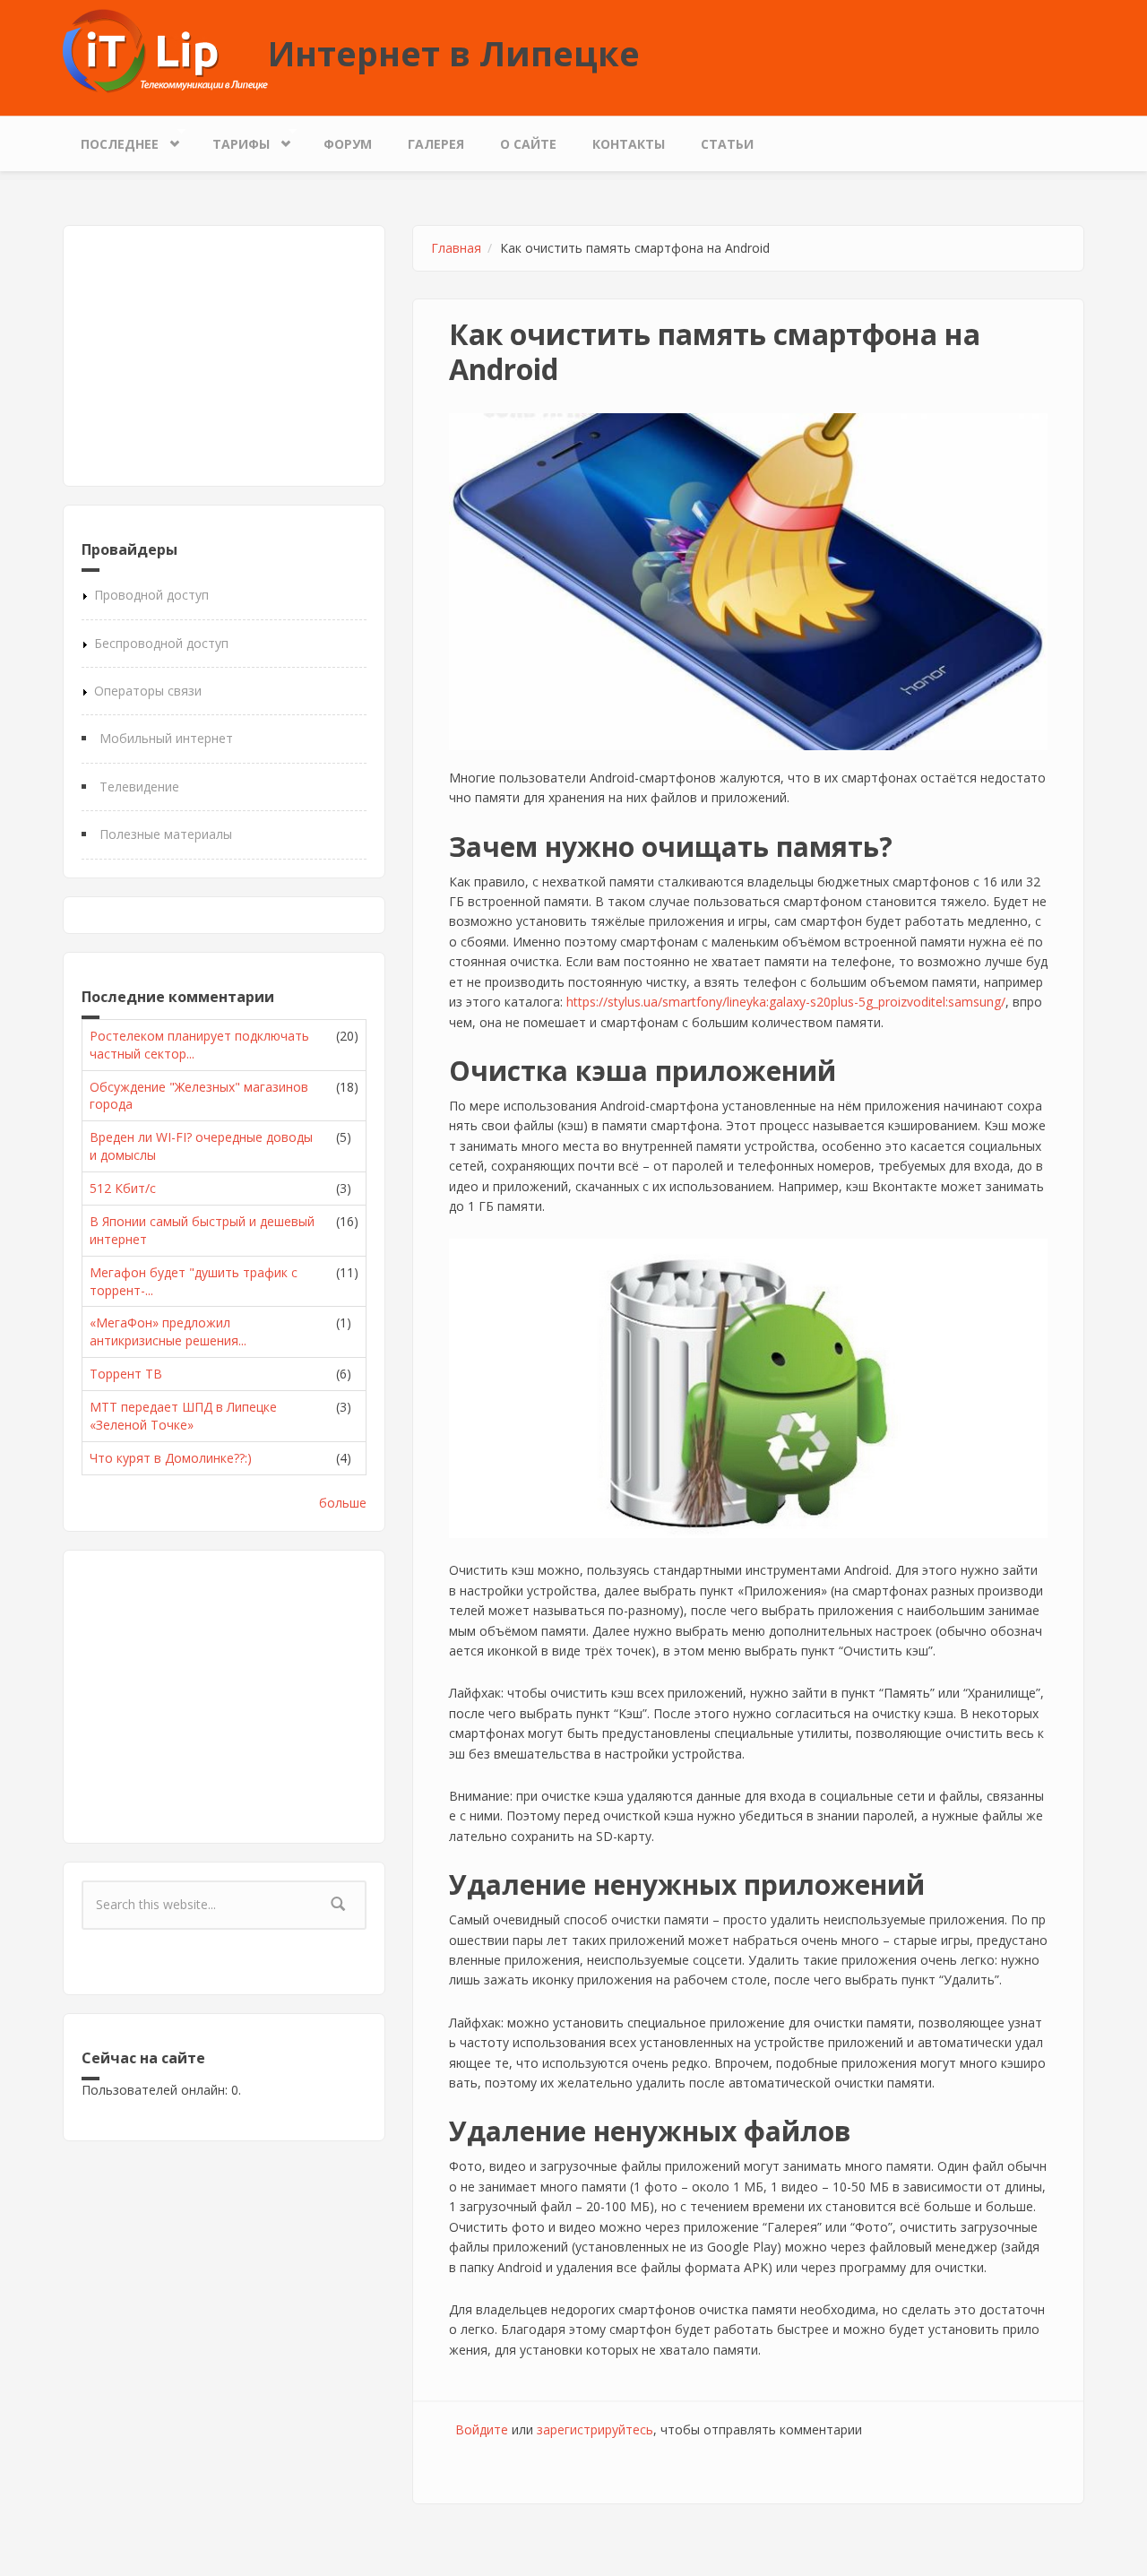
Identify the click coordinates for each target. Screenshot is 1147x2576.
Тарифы (232, 140)
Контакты (629, 144)
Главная (456, 248)
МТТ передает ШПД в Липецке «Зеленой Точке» (183, 1416)
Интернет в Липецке (454, 53)
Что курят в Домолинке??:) (171, 1458)
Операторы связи (148, 691)
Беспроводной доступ (161, 643)
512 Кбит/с (123, 1188)
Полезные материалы (166, 834)
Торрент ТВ (126, 1374)
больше (343, 1503)
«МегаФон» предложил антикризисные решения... (168, 1331)
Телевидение (139, 787)
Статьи (727, 144)
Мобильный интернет (166, 738)
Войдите (482, 2429)
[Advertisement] (224, 356)
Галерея (436, 144)
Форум (348, 144)
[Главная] (165, 50)
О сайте (528, 144)
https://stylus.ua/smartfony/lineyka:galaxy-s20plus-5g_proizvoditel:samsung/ (786, 1002)
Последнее (111, 140)
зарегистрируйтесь (595, 2429)
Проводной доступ (151, 595)
